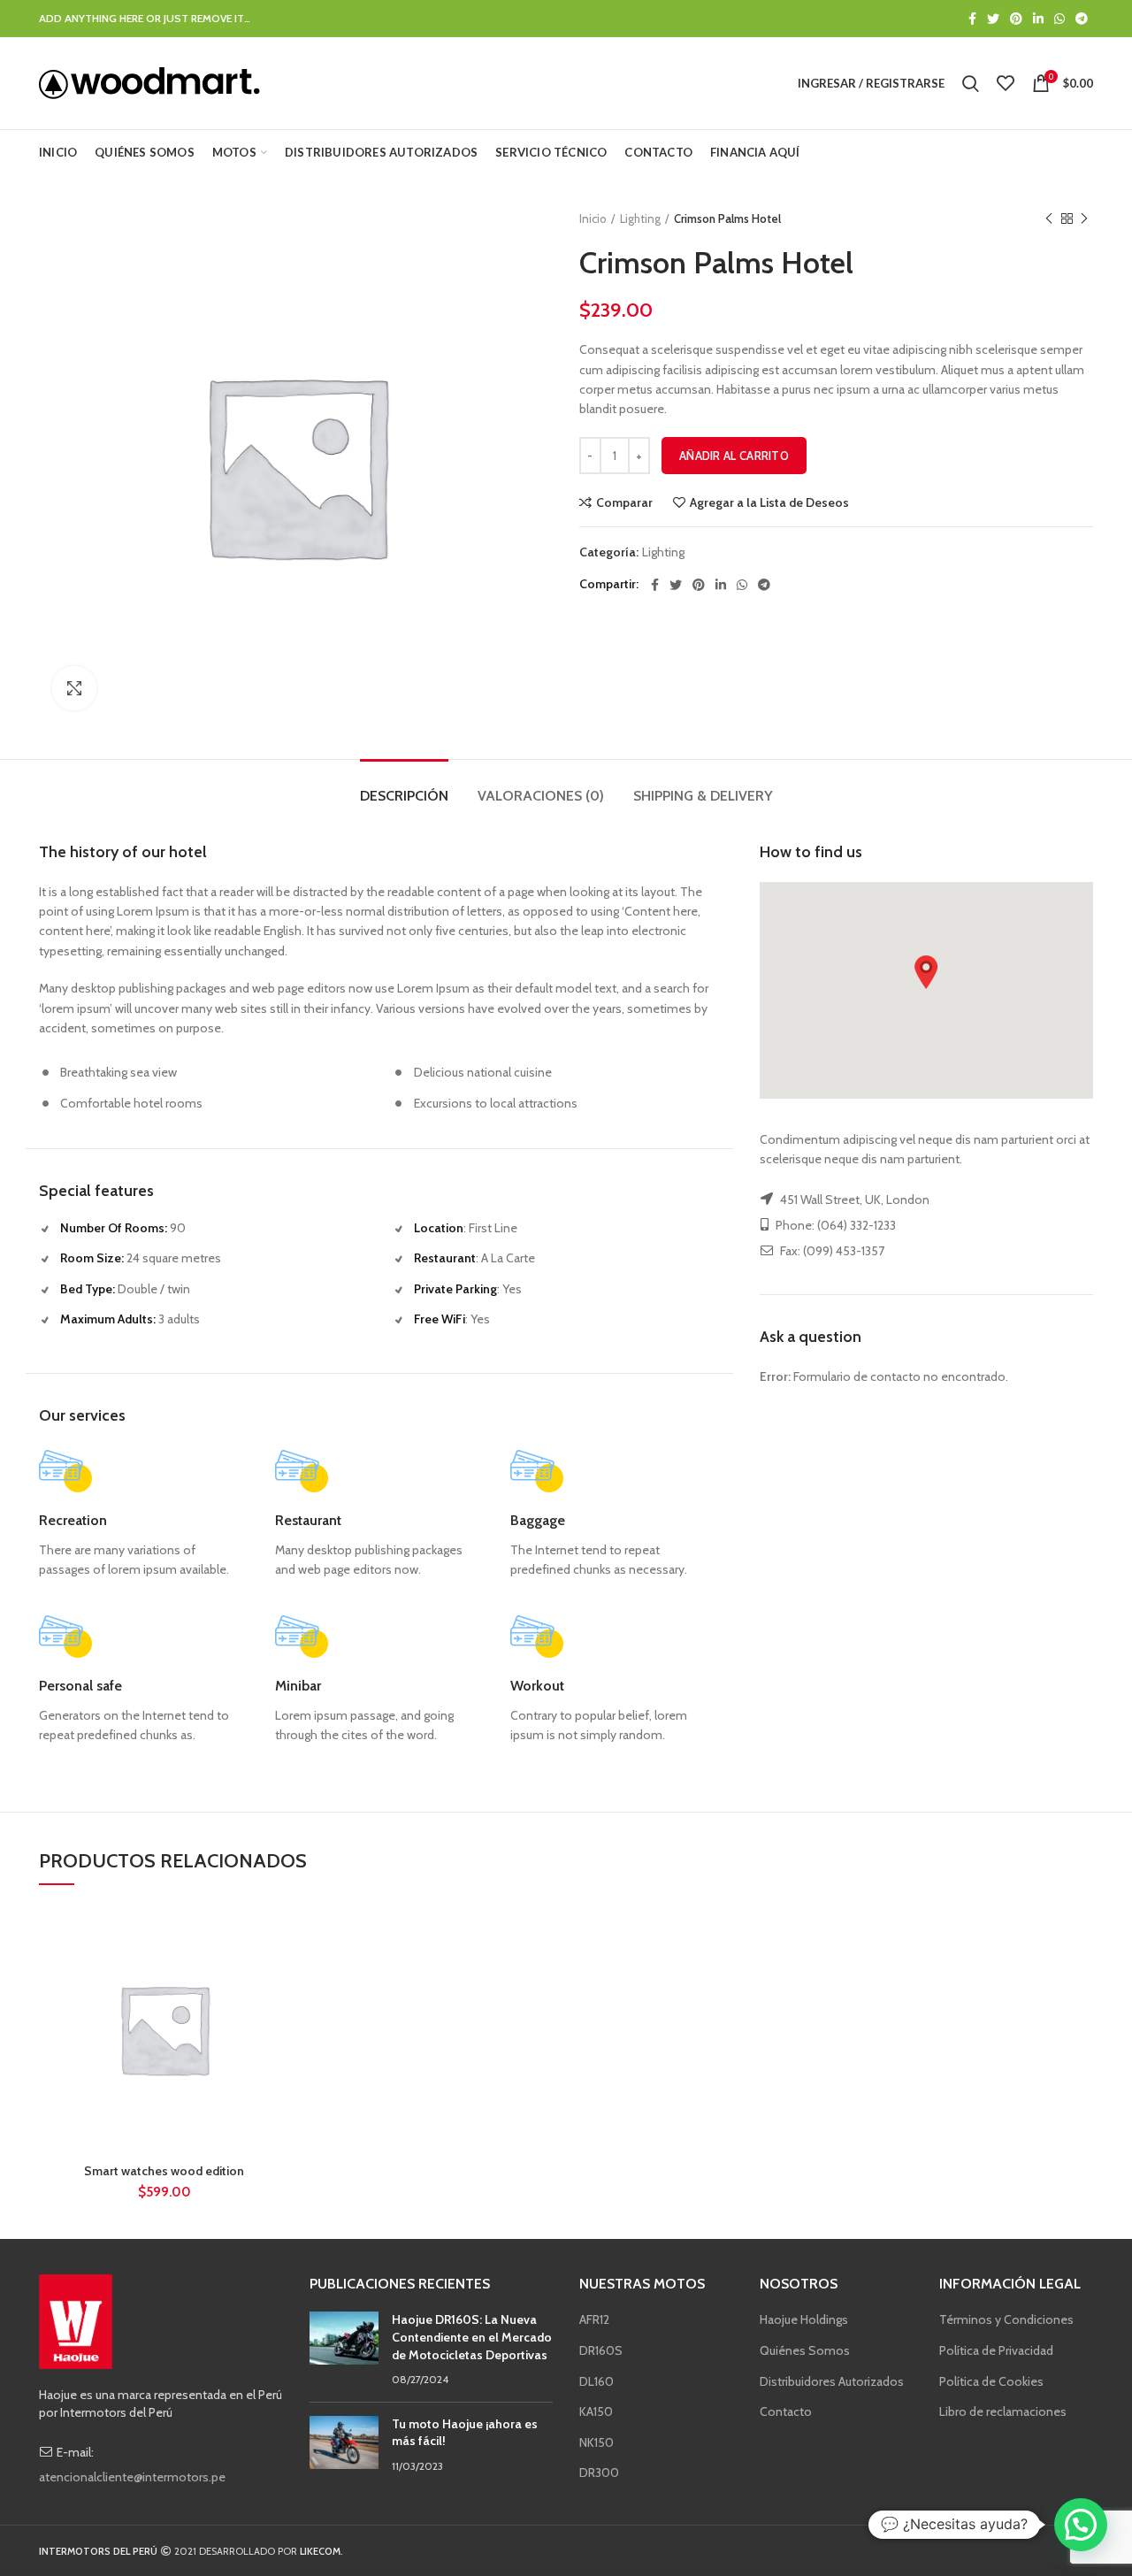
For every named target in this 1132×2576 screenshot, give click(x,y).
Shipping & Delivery (703, 796)
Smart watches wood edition (164, 2171)
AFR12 (594, 2319)
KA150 (596, 2411)
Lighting (640, 218)
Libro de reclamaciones (1003, 2411)
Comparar (624, 502)
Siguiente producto (1084, 218)
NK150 (597, 2442)
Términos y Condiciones (1006, 2319)
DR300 (599, 2472)
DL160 (597, 2381)
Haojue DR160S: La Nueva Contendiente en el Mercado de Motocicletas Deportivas (472, 2337)
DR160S (601, 2350)
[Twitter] (993, 19)
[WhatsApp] (1059, 19)
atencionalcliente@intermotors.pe (132, 2477)
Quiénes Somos (805, 2350)
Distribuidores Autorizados (832, 2381)
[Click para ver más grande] (74, 688)
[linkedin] (1038, 19)
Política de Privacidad (996, 2350)
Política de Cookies (991, 2381)
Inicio (593, 218)
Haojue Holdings (804, 2319)
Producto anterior (1049, 218)
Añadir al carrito (734, 456)
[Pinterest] (1016, 19)
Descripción (404, 796)
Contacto (786, 2411)
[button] (926, 972)
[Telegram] (1082, 19)
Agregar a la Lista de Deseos (769, 502)
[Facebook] (972, 19)
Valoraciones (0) (541, 796)
